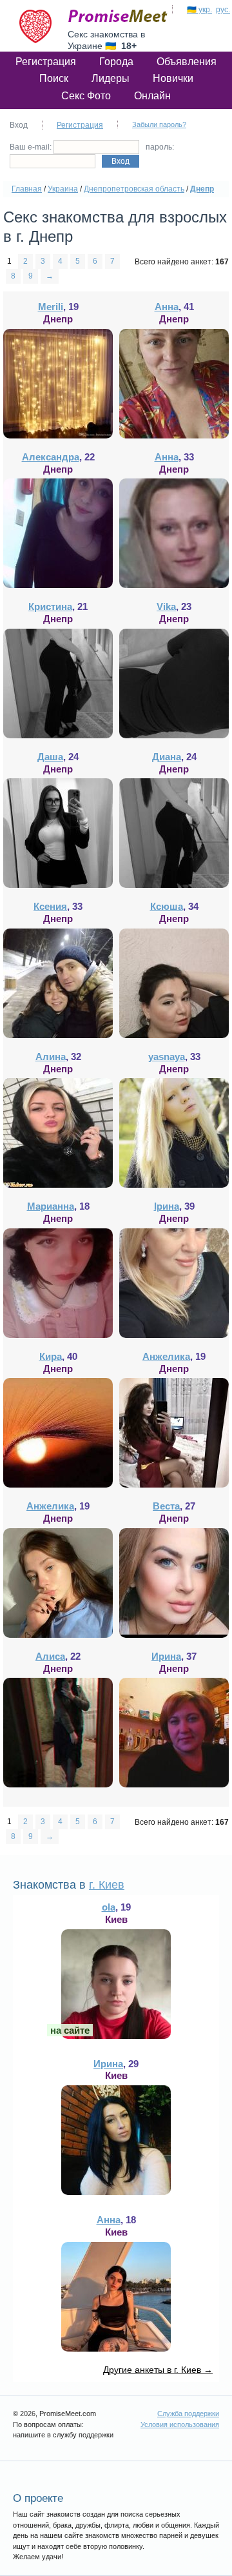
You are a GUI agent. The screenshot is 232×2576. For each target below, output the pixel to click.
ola (109, 1907)
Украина (63, 189)
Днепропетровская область (134, 189)
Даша (50, 757)
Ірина (167, 1206)
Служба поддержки (188, 2414)
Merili (51, 307)
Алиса (50, 1656)
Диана (167, 757)
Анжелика (166, 1356)
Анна (167, 307)
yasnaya (167, 1057)
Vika (166, 606)
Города (116, 62)
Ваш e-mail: (32, 147)
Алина (51, 1057)
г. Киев (107, 1885)
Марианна (51, 1206)
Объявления (187, 62)
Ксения (50, 906)
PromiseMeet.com (118, 16)
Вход (121, 161)
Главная (27, 189)
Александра (51, 457)
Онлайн (152, 96)
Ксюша (167, 906)
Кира (51, 1356)
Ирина (166, 1656)
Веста (166, 1506)
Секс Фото (86, 96)
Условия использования (180, 2424)
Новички (173, 78)
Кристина (50, 606)
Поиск (54, 78)
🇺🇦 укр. (199, 10)
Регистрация (46, 62)
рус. (223, 10)
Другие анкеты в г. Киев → (158, 2370)
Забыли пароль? (159, 124)
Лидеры (111, 78)
